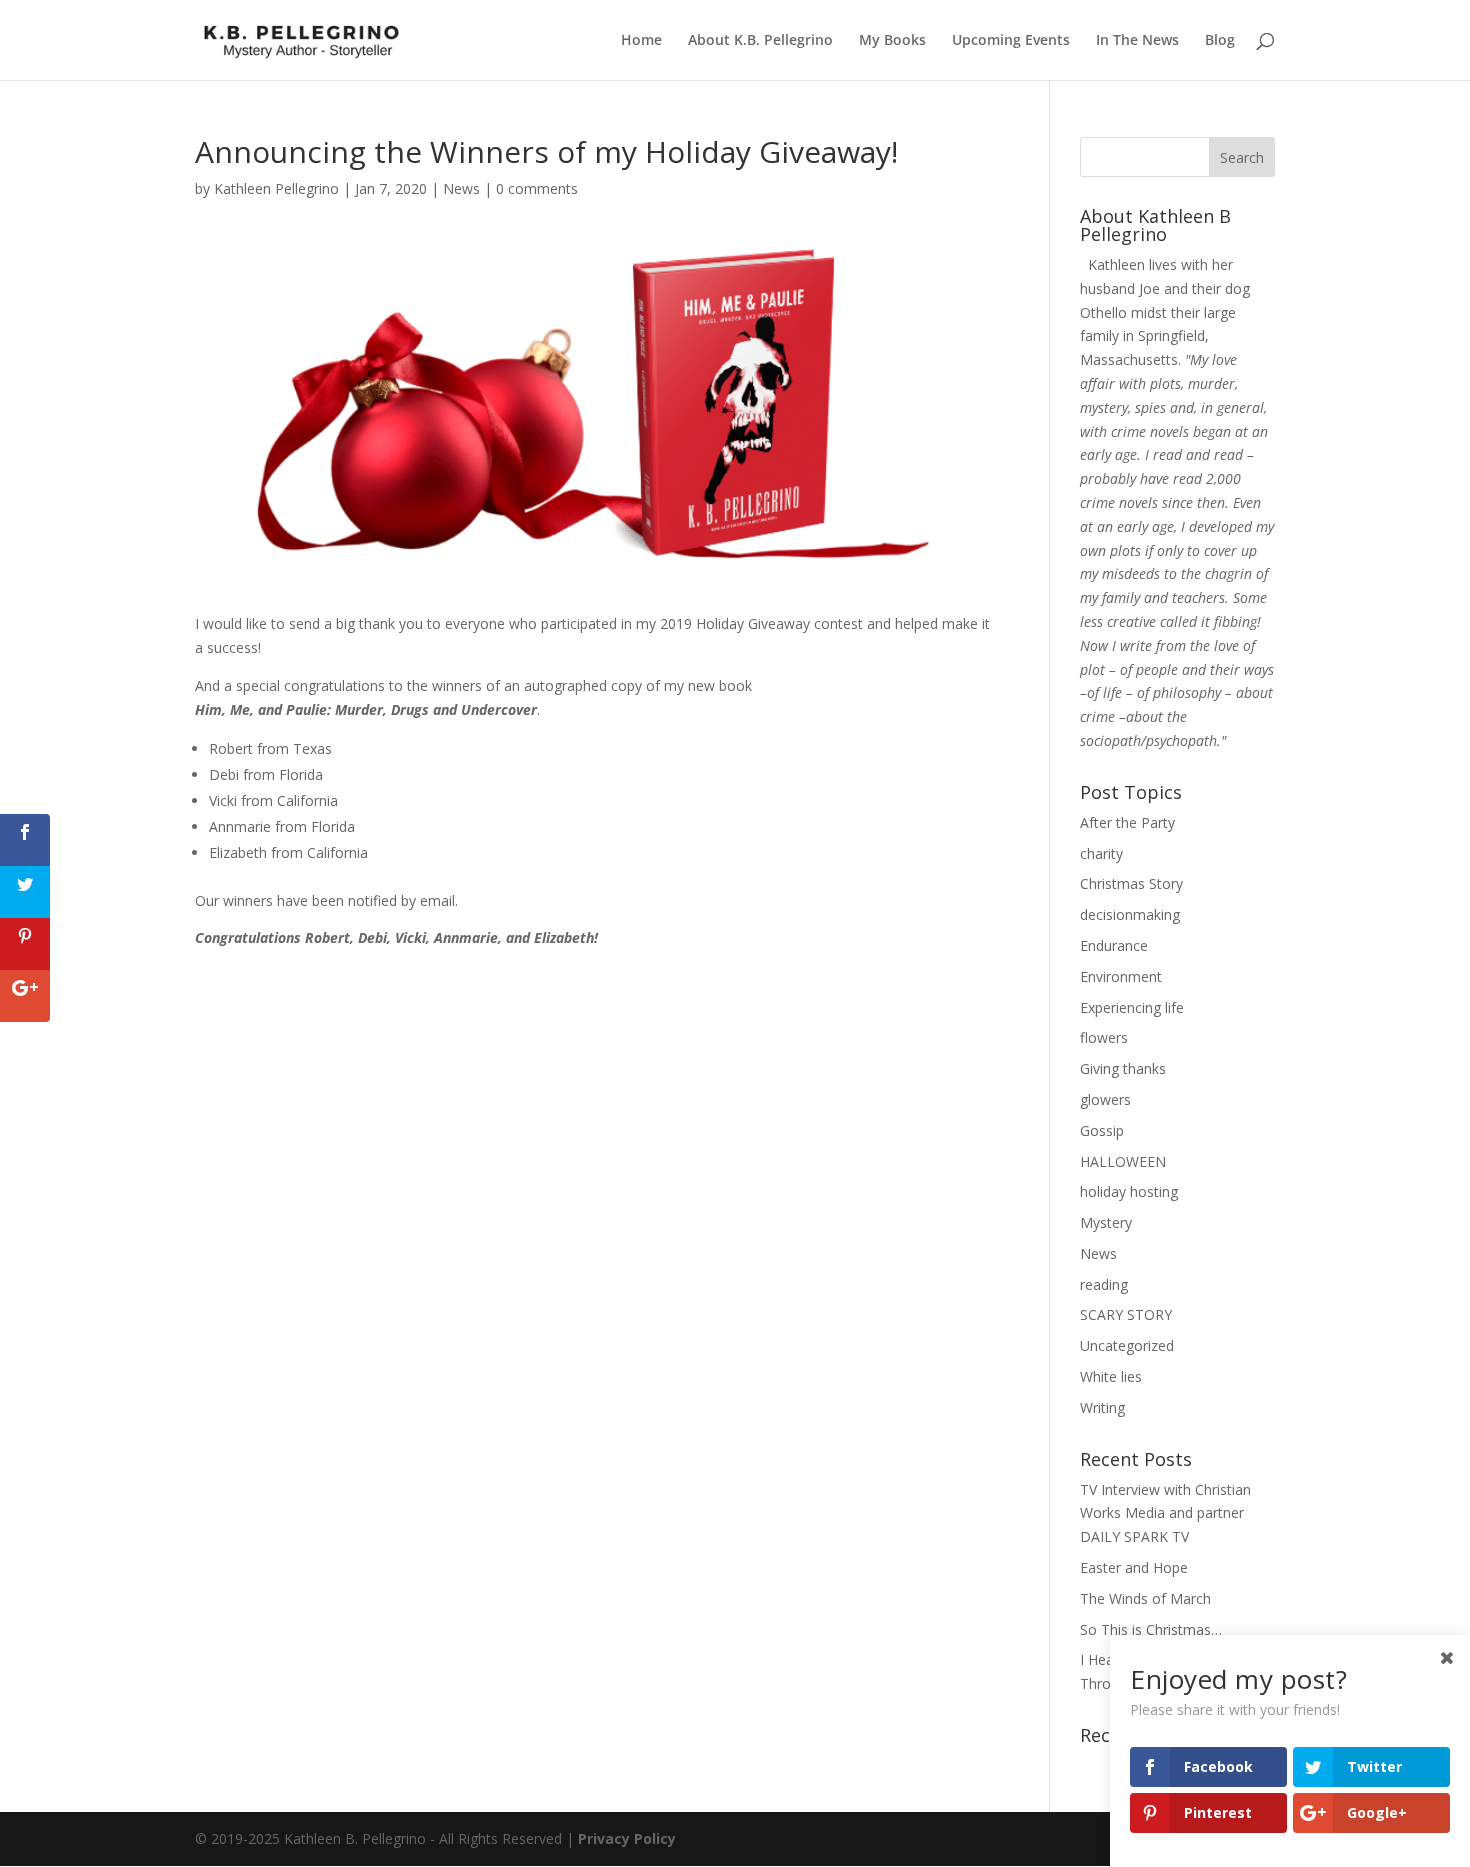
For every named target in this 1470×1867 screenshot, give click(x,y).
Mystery (1106, 1222)
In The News (1137, 41)
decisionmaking (1130, 914)
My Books (892, 41)
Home (641, 41)
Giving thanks (1123, 1068)
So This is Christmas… (1151, 1629)
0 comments (537, 188)
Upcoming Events (1011, 41)
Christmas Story (1131, 883)
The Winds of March (1145, 1598)
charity (1101, 853)
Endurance (1114, 945)
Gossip (1102, 1130)
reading (1104, 1284)
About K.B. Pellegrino (760, 41)
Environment (1121, 976)
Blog (1220, 41)
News (461, 188)
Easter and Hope (1134, 1567)
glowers (1105, 1099)
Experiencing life (1132, 1007)
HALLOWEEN (1123, 1161)
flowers (1104, 1037)
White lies (1111, 1376)
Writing (1102, 1407)
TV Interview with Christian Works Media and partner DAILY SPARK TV (1165, 1513)
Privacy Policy (627, 1838)
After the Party (1127, 822)
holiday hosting (1129, 1191)
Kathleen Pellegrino (276, 188)
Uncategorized (1127, 1345)
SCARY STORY (1126, 1314)
